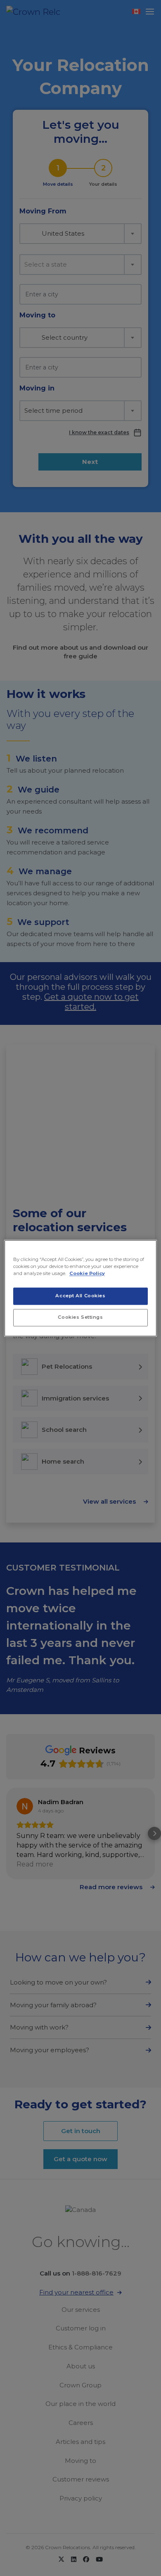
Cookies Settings (80, 1317)
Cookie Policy (87, 1273)
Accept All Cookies (80, 1296)
